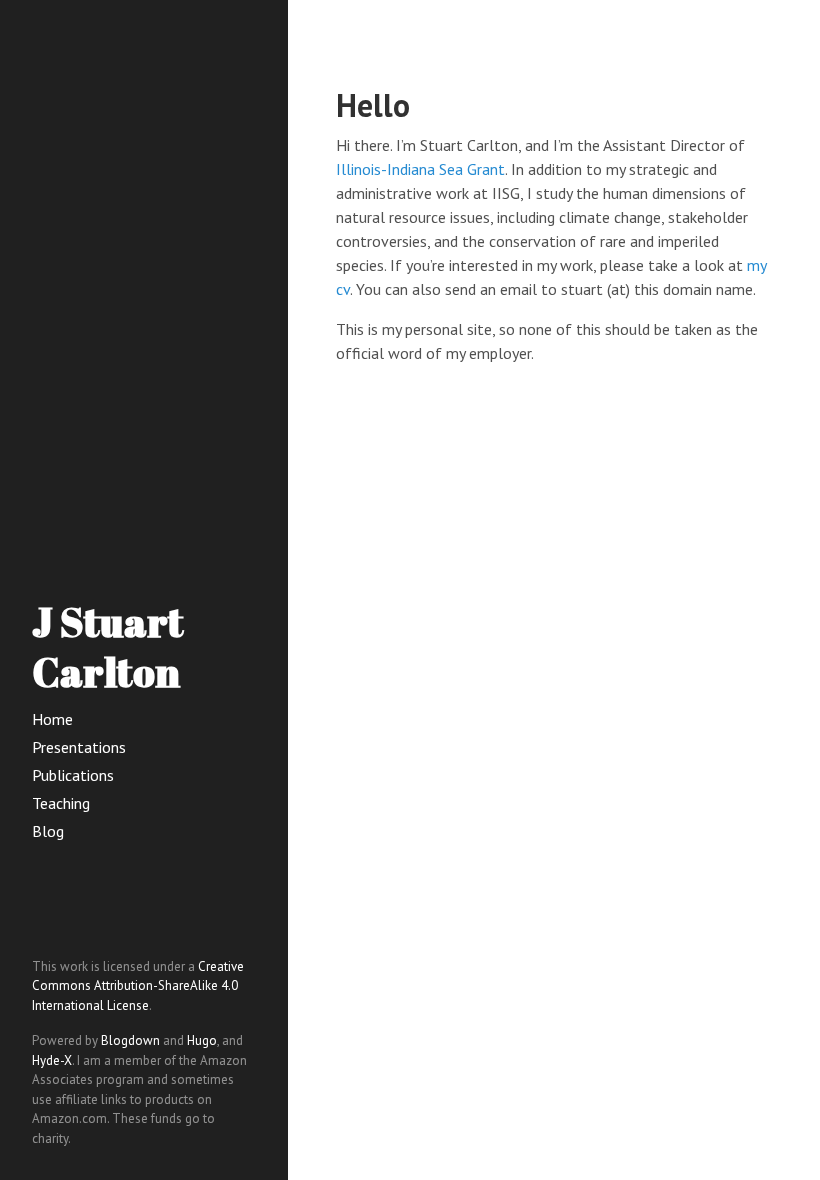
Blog (48, 831)
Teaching (61, 803)
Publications (73, 775)
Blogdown (130, 1040)
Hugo (202, 1040)
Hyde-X (52, 1060)
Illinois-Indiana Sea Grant (420, 169)
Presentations (79, 747)
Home (52, 719)
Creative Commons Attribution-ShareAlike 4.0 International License (138, 986)
